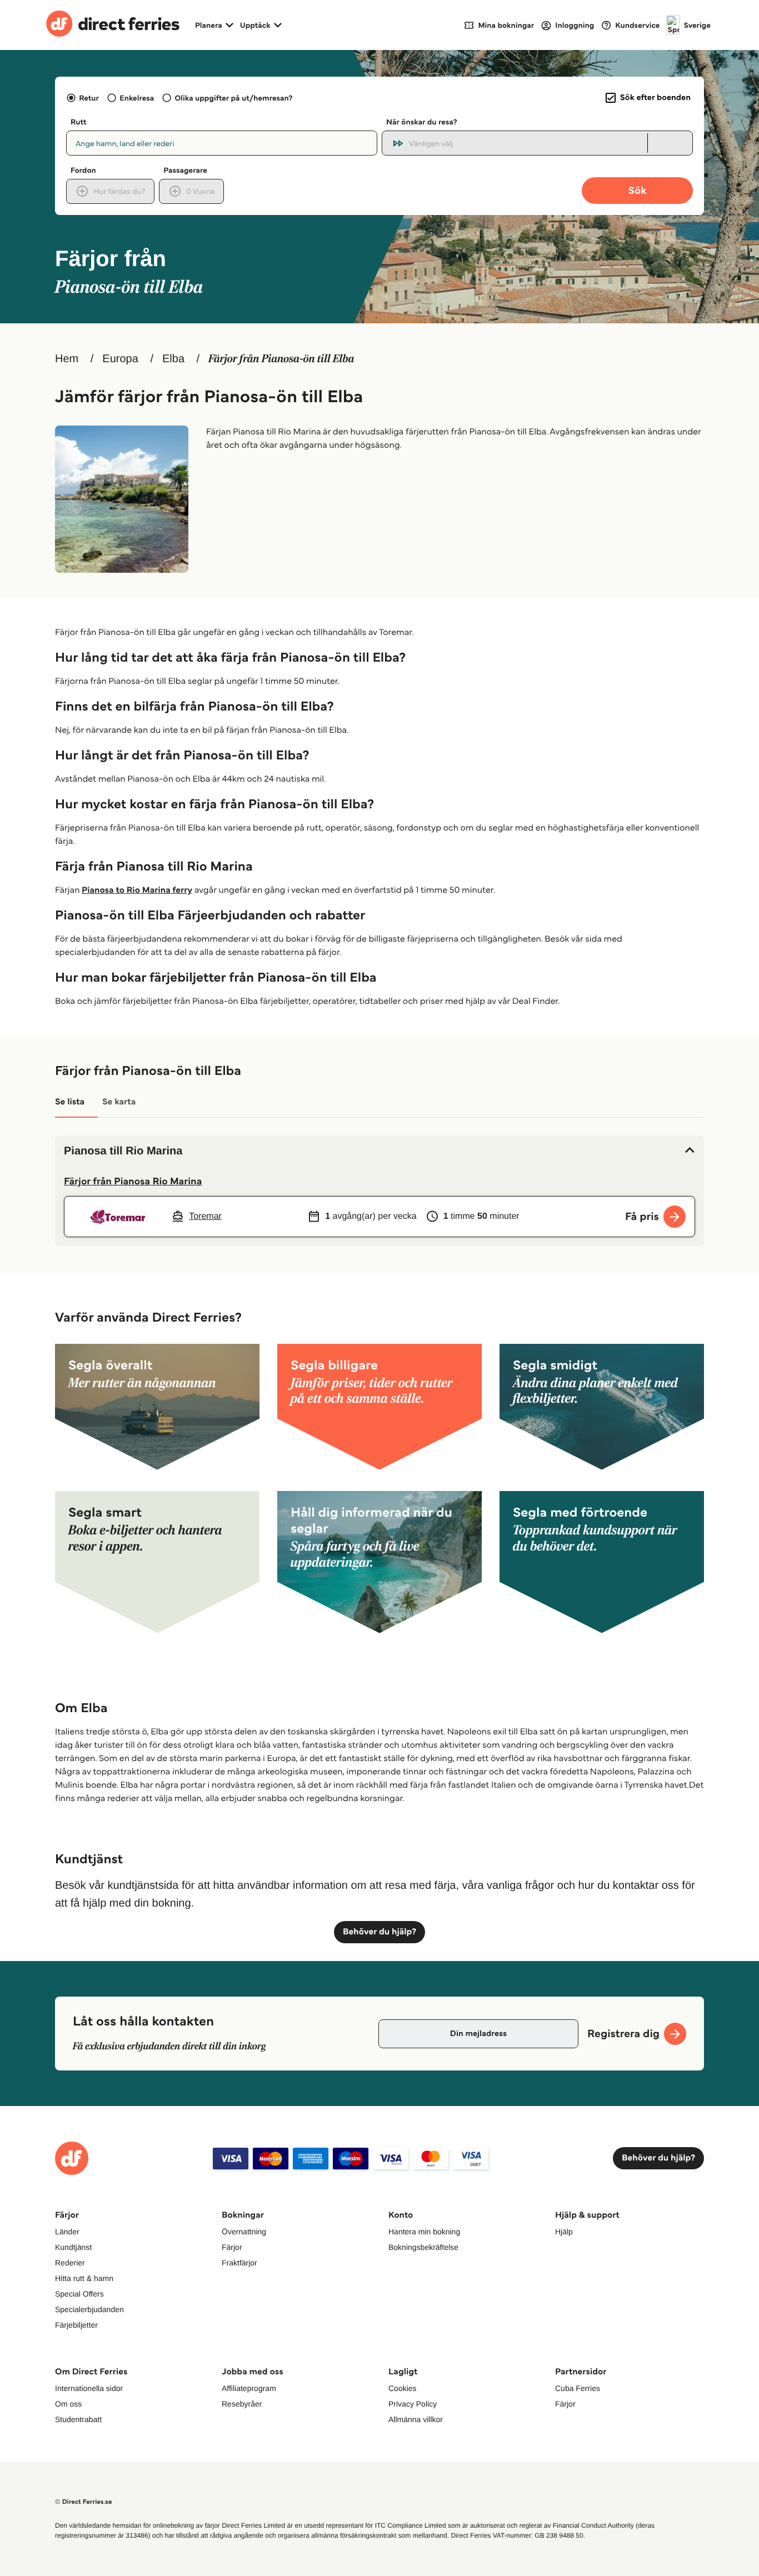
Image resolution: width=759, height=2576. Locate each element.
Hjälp (564, 2232)
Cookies (403, 2388)
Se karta (119, 1102)
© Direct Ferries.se (83, 2502)
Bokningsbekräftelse (423, 2247)
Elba (173, 359)
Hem (67, 359)
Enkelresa (137, 98)
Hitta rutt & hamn (84, 2278)
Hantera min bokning (424, 2232)
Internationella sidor (89, 2388)
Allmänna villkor (416, 2419)
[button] (379, 1151)
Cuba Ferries (578, 2388)
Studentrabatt (78, 2419)
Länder (67, 2232)
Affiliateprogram (249, 2388)
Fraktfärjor (239, 2263)
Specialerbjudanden (89, 2309)
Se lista (70, 1102)
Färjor (232, 2247)
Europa (120, 359)
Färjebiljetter (76, 2325)
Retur (89, 98)
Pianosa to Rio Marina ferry (137, 890)
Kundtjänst (73, 2247)
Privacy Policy (413, 2404)
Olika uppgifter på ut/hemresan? (234, 98)
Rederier (70, 2263)
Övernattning (244, 2232)
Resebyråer (242, 2404)
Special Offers (79, 2294)
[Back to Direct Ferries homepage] (113, 25)
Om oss (68, 2404)
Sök (637, 190)
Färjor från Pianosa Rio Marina (133, 1181)
